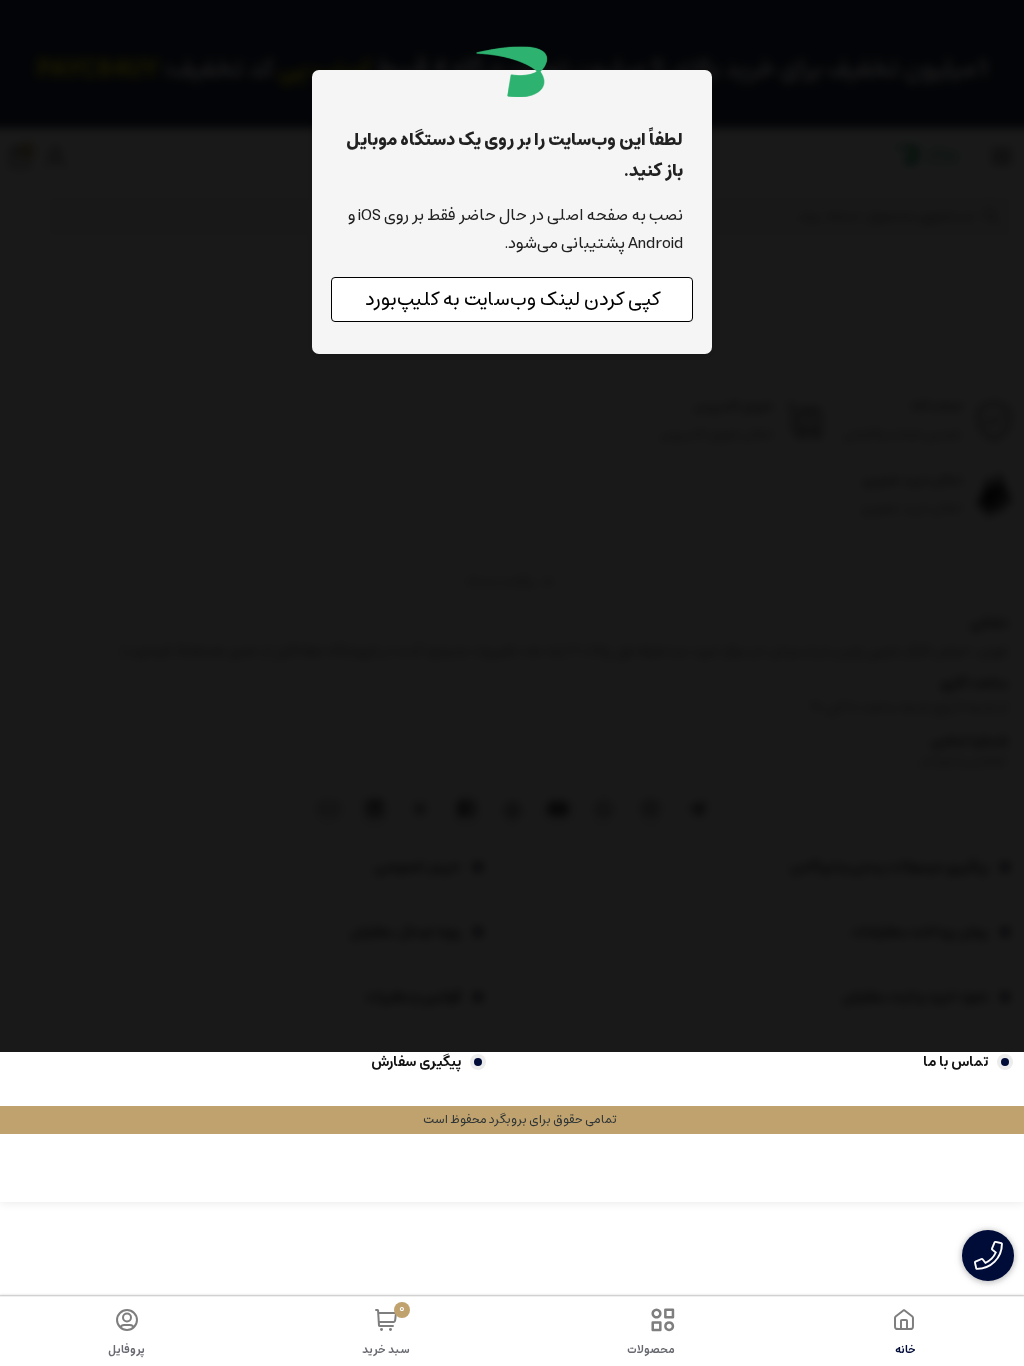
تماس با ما (955, 1062)
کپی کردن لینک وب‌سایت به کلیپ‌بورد (512, 299)
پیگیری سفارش (416, 1062)
